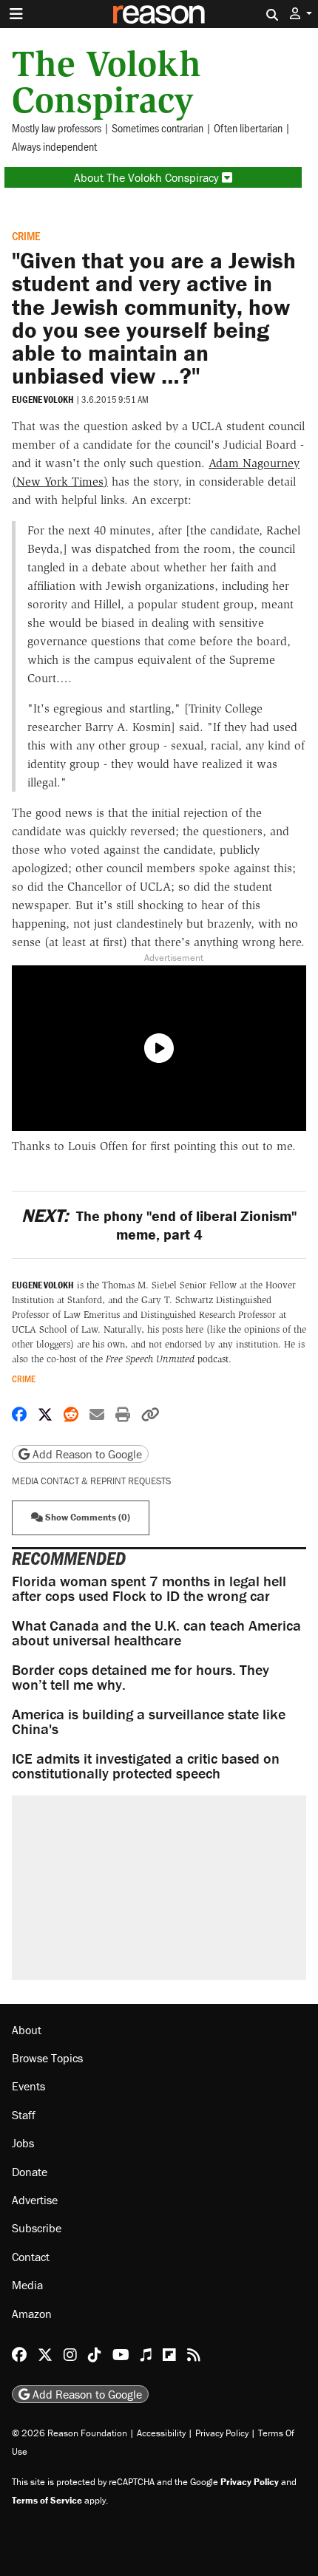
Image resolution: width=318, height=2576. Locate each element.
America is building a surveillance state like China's (149, 1721)
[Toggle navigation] (16, 14)
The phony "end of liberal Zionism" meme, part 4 (159, 1225)
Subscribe (37, 2228)
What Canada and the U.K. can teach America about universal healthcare (156, 1632)
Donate (30, 2172)
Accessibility (161, 2433)
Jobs (23, 2143)
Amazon (32, 2314)
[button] (301, 14)
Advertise (35, 2200)
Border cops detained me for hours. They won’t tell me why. (141, 1677)
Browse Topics (47, 2058)
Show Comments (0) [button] (87, 1517)
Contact (31, 2257)
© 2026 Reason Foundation (70, 2433)
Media (27, 2285)
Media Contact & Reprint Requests (91, 1481)
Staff (24, 2115)
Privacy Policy (222, 2433)
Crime (26, 235)
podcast (167, 1359)
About (27, 2030)
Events (28, 2086)
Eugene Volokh (43, 400)
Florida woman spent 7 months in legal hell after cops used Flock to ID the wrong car (149, 1588)
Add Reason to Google (86, 1454)
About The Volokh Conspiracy (148, 177)
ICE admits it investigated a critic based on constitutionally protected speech (146, 1766)
